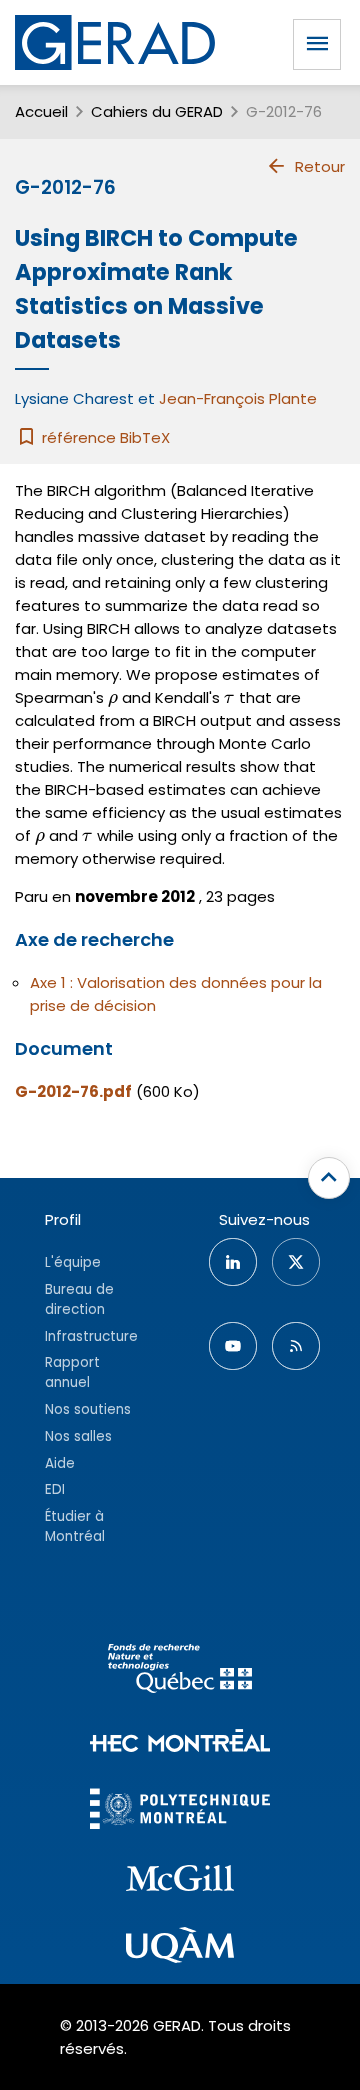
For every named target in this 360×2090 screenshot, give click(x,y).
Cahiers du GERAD (157, 111)
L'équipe (73, 1262)
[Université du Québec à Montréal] (180, 1948)
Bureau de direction (79, 1299)
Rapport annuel (72, 1372)
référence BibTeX (104, 437)
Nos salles (78, 1436)
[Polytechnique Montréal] (180, 1811)
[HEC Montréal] (180, 1743)
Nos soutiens (88, 1409)
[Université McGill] (180, 1881)
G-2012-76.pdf (73, 1091)
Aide (60, 1463)
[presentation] (113, 697)
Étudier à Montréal (75, 1526)
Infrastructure (91, 1336)
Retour (320, 166)
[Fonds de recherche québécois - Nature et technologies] (180, 1671)
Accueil (41, 111)
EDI (55, 1489)
